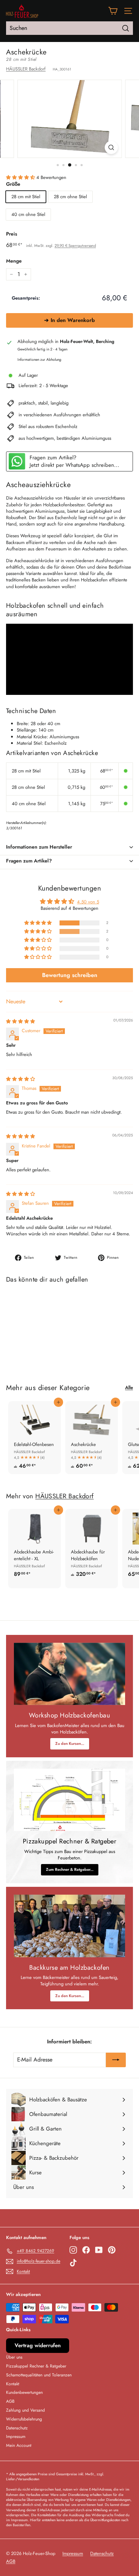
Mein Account (19, 2445)
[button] (21, 177)
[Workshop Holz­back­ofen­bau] (69, 1674)
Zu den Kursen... (70, 1743)
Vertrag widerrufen (38, 2345)
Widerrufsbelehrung (24, 2419)
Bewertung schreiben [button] (70, 975)
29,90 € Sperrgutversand (75, 246)
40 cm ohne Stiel (28, 214)
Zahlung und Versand (25, 2410)
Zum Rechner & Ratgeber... (70, 1869)
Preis (12, 234)
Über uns (14, 2357)
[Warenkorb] (113, 11)
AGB (10, 2401)
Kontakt (13, 2384)
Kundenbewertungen (24, 2392)
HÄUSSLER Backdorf (26, 69)
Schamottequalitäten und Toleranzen (39, 2375)
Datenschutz (17, 2428)
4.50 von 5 (88, 902)
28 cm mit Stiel (26, 197)
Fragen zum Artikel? (29, 861)
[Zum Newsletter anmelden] (116, 2060)
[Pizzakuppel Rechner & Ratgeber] (69, 1800)
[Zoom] (111, 147)
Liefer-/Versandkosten (23, 2479)
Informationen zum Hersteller (39, 847)
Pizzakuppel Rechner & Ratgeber (36, 2366)
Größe (13, 184)
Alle (129, 1388)
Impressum (16, 2437)
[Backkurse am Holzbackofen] (69, 1926)
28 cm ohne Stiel (70, 197)
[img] (20, 1021)
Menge (14, 261)
